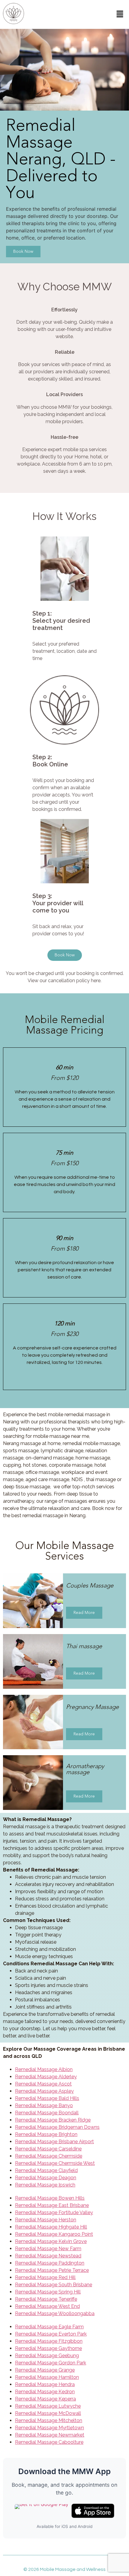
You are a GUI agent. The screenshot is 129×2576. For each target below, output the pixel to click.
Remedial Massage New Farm (48, 2249)
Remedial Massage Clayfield (46, 2170)
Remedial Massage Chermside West (55, 2163)
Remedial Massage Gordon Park (51, 2363)
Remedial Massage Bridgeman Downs (57, 2127)
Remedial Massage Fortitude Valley (54, 2212)
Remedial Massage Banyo (44, 2105)
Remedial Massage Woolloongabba (55, 2313)
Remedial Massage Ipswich (45, 2185)
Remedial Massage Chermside (49, 2156)
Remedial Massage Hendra (45, 2384)
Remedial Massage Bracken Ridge (53, 2120)
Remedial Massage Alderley (46, 2077)
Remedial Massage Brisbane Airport (54, 2142)
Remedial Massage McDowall (48, 2413)
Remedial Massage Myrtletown (49, 2428)
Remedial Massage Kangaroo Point (54, 2234)
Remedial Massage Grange (45, 2370)
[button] (120, 14)
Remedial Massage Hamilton (47, 2377)
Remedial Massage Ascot (43, 2084)
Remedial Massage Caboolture (49, 2442)
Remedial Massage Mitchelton (49, 2420)
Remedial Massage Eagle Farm (49, 2327)
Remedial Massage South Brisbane (54, 2285)
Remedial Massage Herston (46, 2220)
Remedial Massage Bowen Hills (50, 2198)
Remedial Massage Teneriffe (46, 2299)
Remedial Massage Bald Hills (47, 2098)
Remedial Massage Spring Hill (48, 2292)
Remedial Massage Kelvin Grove (51, 2241)
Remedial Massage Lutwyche (48, 2406)
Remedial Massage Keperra (45, 2399)
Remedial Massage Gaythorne (48, 2348)
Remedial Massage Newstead (48, 2256)
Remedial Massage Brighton (46, 2134)
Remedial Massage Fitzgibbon (49, 2341)
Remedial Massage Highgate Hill (51, 2227)
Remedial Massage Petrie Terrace (52, 2270)
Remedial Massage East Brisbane (52, 2205)
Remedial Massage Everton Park (51, 2334)
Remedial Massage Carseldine (48, 2149)
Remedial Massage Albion (44, 2069)
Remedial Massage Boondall (47, 2113)
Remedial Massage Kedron (45, 2392)
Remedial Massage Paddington (50, 2263)
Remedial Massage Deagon (46, 2178)
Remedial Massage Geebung (47, 2356)
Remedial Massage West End (47, 2306)
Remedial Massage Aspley (44, 2091)
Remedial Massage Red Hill (45, 2277)
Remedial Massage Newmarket (50, 2435)
